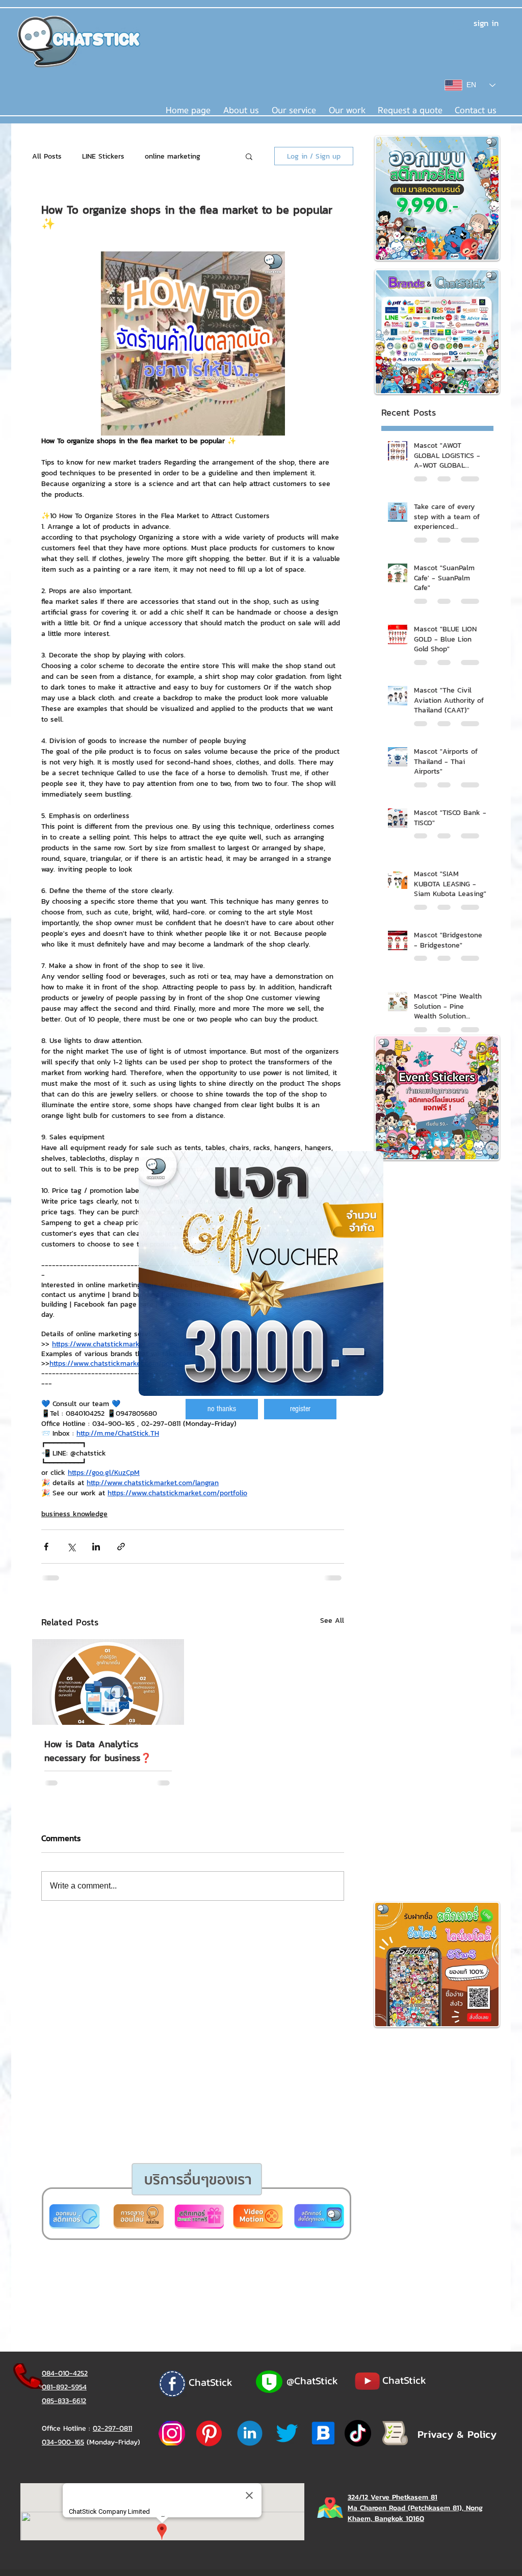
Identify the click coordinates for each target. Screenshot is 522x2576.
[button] (222, 1409)
